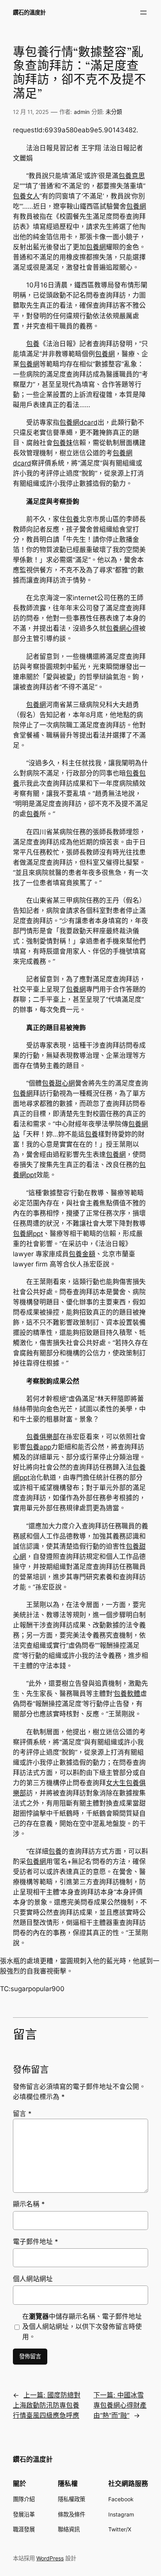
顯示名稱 (29, 2204)
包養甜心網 (58, 1083)
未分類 (114, 112)
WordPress (50, 2558)
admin (82, 112)
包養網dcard (79, 422)
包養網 (136, 206)
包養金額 (82, 1254)
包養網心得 (123, 628)
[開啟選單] (143, 13)
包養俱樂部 (43, 1437)
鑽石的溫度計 (29, 12)
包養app (39, 1447)
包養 (33, 344)
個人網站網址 (33, 2279)
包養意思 (132, 176)
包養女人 (26, 196)
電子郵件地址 (36, 2242)
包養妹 (63, 443)
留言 (22, 2114)
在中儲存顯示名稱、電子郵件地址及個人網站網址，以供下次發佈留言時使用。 (82, 2327)
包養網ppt (28, 1234)
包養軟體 (127, 1694)
